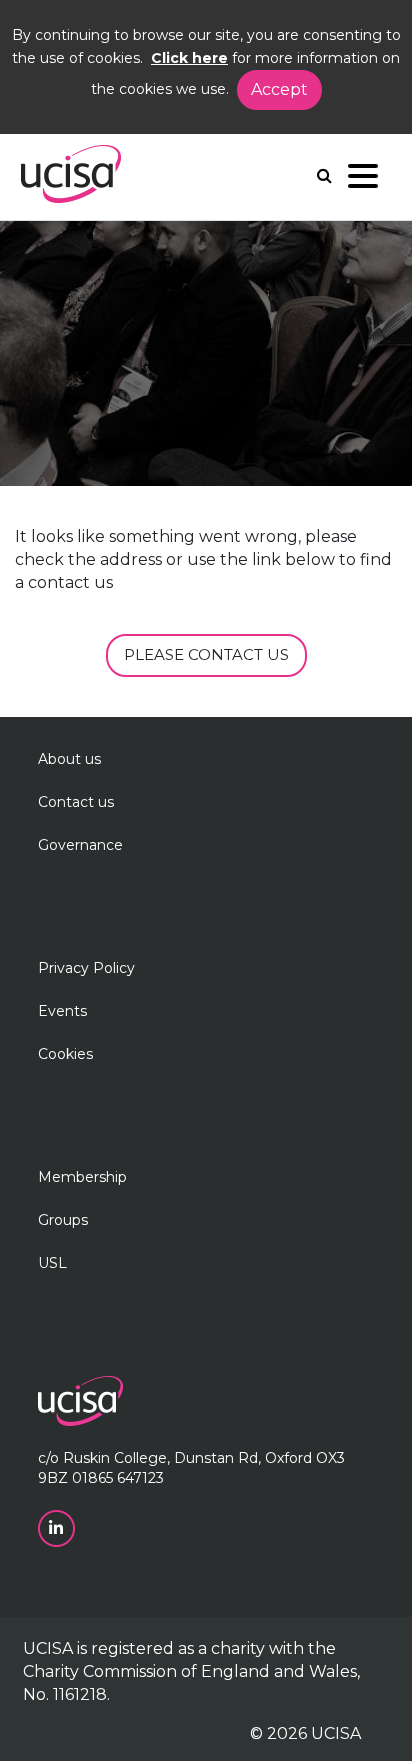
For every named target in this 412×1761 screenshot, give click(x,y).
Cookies (65, 1054)
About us (69, 759)
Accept (279, 89)
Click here (189, 58)
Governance (80, 845)
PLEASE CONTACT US (206, 654)
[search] (324, 175)
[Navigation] (363, 180)
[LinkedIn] (58, 1527)
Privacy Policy (86, 968)
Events (62, 1011)
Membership (82, 1177)
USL (52, 1263)
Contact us (76, 802)
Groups (63, 1220)
